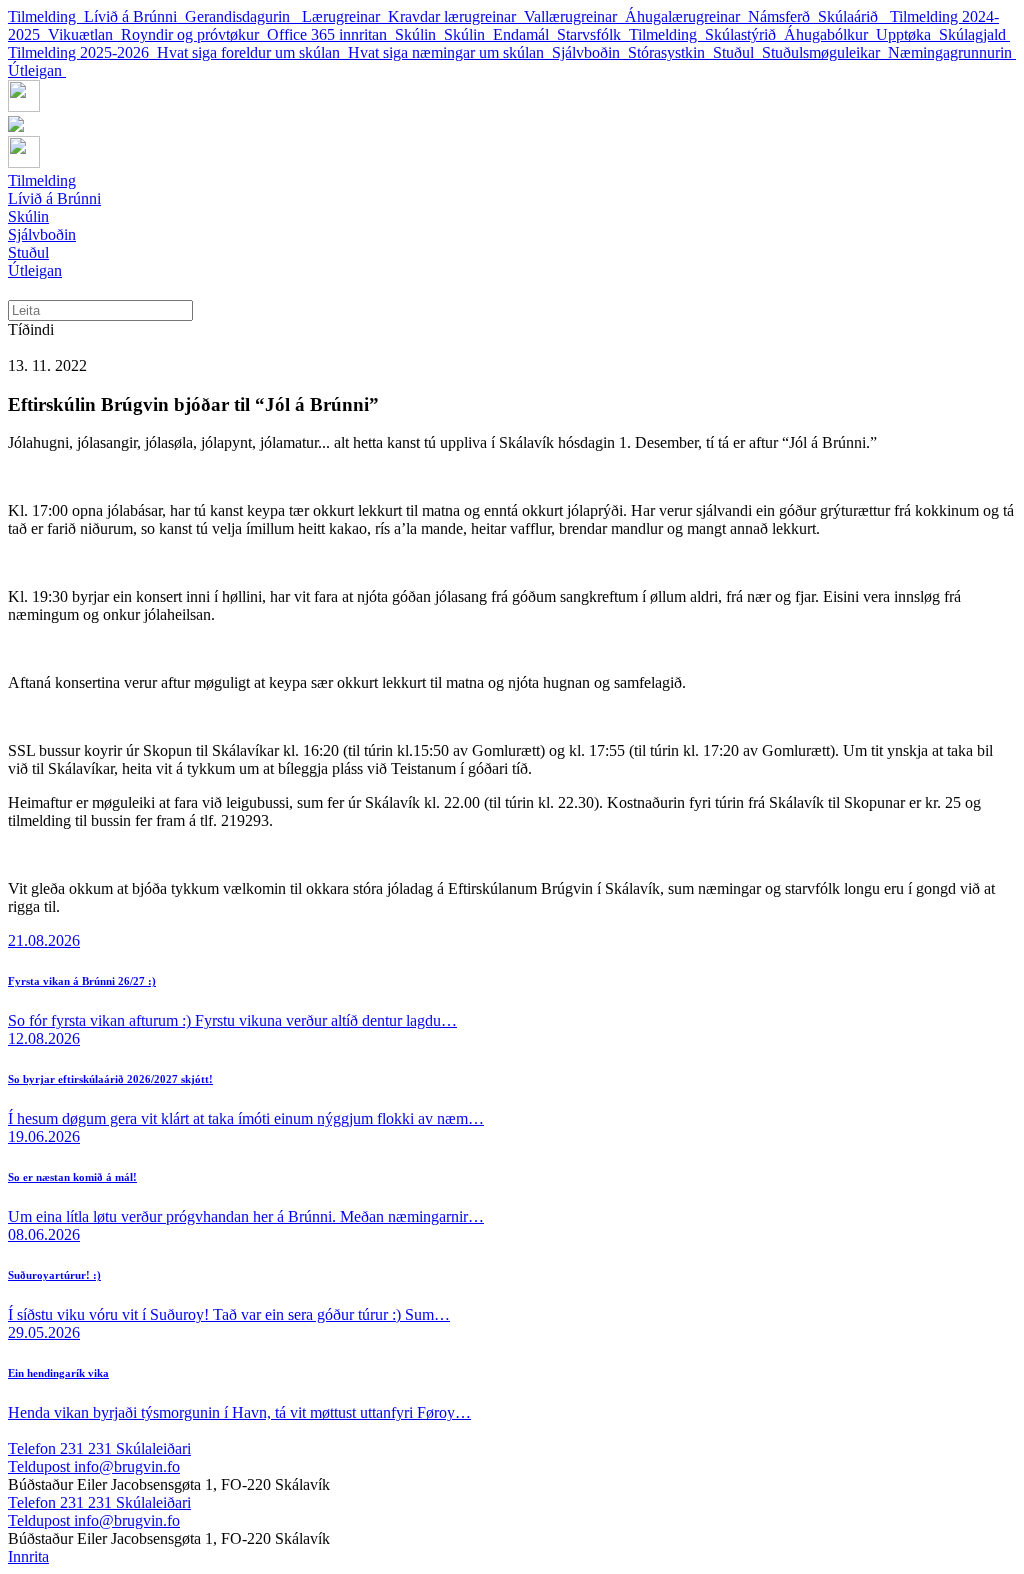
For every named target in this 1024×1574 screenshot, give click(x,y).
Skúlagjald (974, 34)
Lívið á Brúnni (134, 16)
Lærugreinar (345, 16)
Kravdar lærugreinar (456, 16)
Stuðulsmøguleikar (825, 52)
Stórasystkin (670, 52)
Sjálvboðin (590, 52)
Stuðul (737, 52)
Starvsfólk (593, 34)
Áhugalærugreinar (686, 16)
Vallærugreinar (574, 16)
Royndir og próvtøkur (194, 34)
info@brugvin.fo (94, 1466)
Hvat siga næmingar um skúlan (450, 52)
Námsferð (783, 16)
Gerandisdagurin (243, 16)
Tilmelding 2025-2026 (82, 52)
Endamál (525, 34)
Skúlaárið (854, 16)
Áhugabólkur (830, 34)
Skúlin (419, 34)
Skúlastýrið (744, 34)
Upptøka (907, 34)
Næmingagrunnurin (952, 52)
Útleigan (37, 70)
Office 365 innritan (331, 34)
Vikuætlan (84, 34)
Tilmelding (46, 16)
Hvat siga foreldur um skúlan (252, 52)
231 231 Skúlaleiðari (99, 1448)
